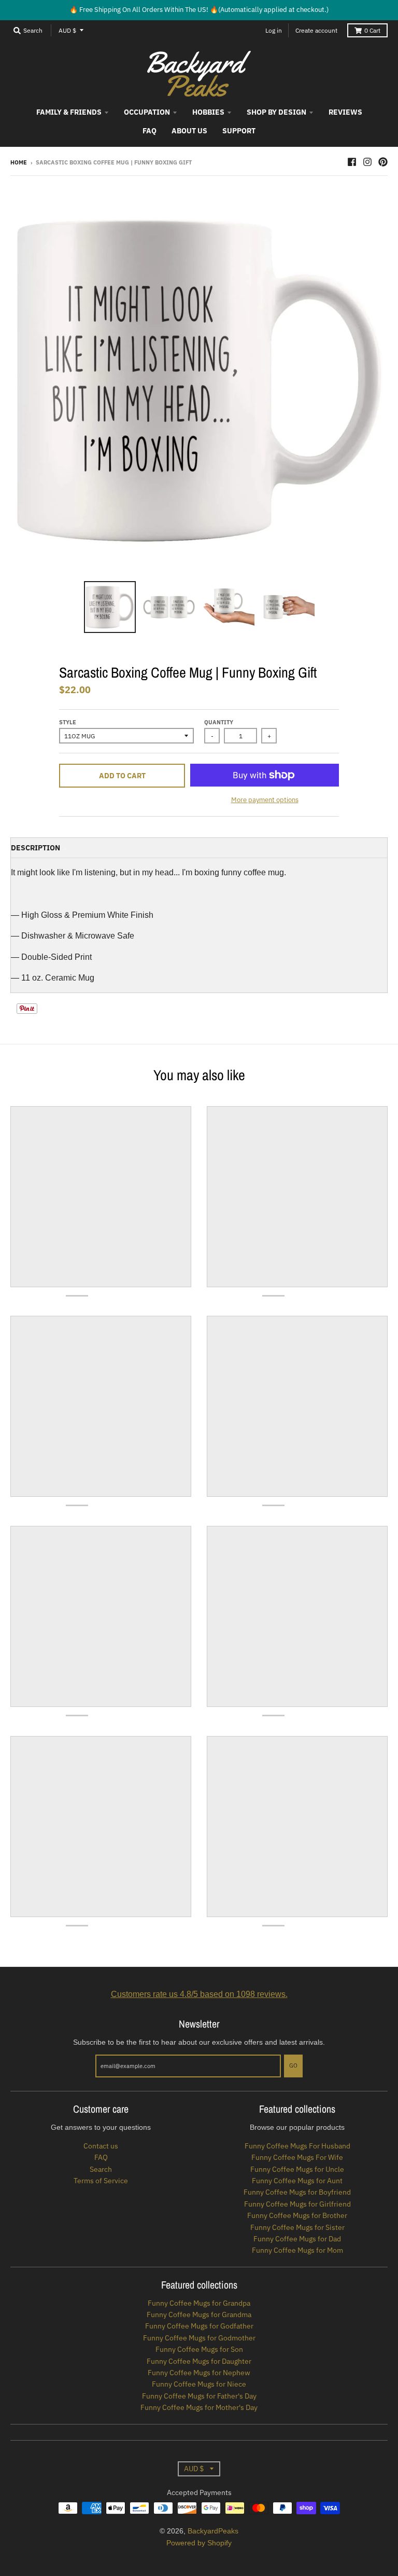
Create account (316, 30)
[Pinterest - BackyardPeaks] (383, 162)
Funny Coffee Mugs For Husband (297, 2146)
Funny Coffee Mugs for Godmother (199, 2338)
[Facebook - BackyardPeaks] (352, 162)
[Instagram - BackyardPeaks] (367, 162)
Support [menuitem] (239, 131)
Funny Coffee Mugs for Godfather (199, 2326)
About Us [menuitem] (189, 131)
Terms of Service (101, 2181)
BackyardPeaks (213, 2531)
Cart (372, 30)
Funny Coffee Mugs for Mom (297, 2250)
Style (68, 722)
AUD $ (67, 30)
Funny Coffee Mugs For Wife (297, 2157)
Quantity (219, 722)
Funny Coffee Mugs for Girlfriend (297, 2204)
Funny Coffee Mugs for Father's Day (199, 2396)
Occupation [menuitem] (147, 112)
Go (293, 2065)
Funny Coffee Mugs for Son (199, 2349)
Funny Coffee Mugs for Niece (199, 2384)
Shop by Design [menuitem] (276, 112)
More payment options (265, 800)
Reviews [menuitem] (345, 112)
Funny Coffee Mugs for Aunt (297, 2181)
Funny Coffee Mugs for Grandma (199, 2315)
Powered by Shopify (199, 2543)
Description (35, 848)
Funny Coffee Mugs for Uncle (297, 2169)
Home (19, 162)
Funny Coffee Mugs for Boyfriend (297, 2192)
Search (101, 2169)
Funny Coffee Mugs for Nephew (199, 2373)
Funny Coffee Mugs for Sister (297, 2227)
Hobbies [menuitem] (208, 112)
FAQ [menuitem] (150, 131)
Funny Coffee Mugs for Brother (297, 2215)
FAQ (101, 2157)
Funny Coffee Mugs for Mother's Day (199, 2407)
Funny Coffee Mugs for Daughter (199, 2361)
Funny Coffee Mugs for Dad (297, 2239)
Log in (274, 30)
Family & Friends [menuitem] (69, 112)
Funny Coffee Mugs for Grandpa (199, 2303)
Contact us (101, 2146)
